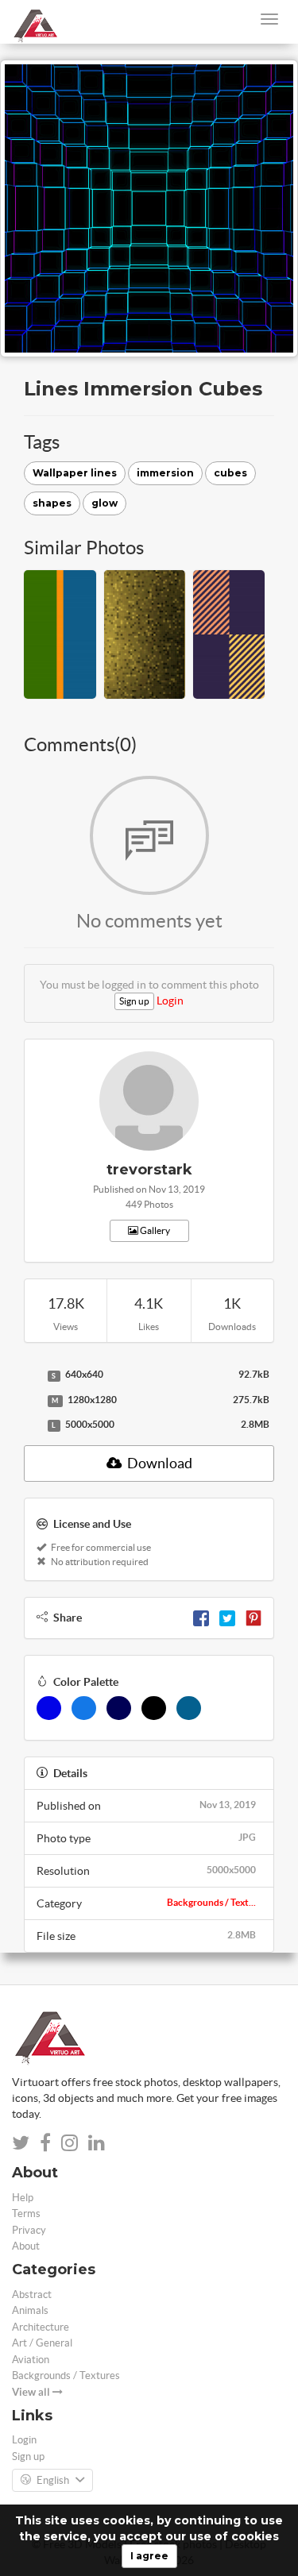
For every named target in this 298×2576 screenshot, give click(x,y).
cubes (230, 473)
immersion (165, 473)
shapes (52, 503)
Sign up (134, 1001)
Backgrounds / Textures (66, 2375)
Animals (30, 2310)
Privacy (29, 2230)
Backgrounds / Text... (211, 1902)
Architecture (41, 2327)
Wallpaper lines (75, 473)
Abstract (32, 2294)
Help (23, 2198)
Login (170, 1001)
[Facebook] (201, 1618)
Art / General (42, 2343)
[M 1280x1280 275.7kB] (32, 1401)
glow (104, 503)
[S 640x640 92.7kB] (32, 1375)
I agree (149, 2556)
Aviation (31, 2360)
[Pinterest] (253, 1618)
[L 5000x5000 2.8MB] (32, 1425)
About (26, 2246)
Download (159, 1463)
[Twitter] (227, 1618)
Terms (26, 2214)
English (53, 2480)
